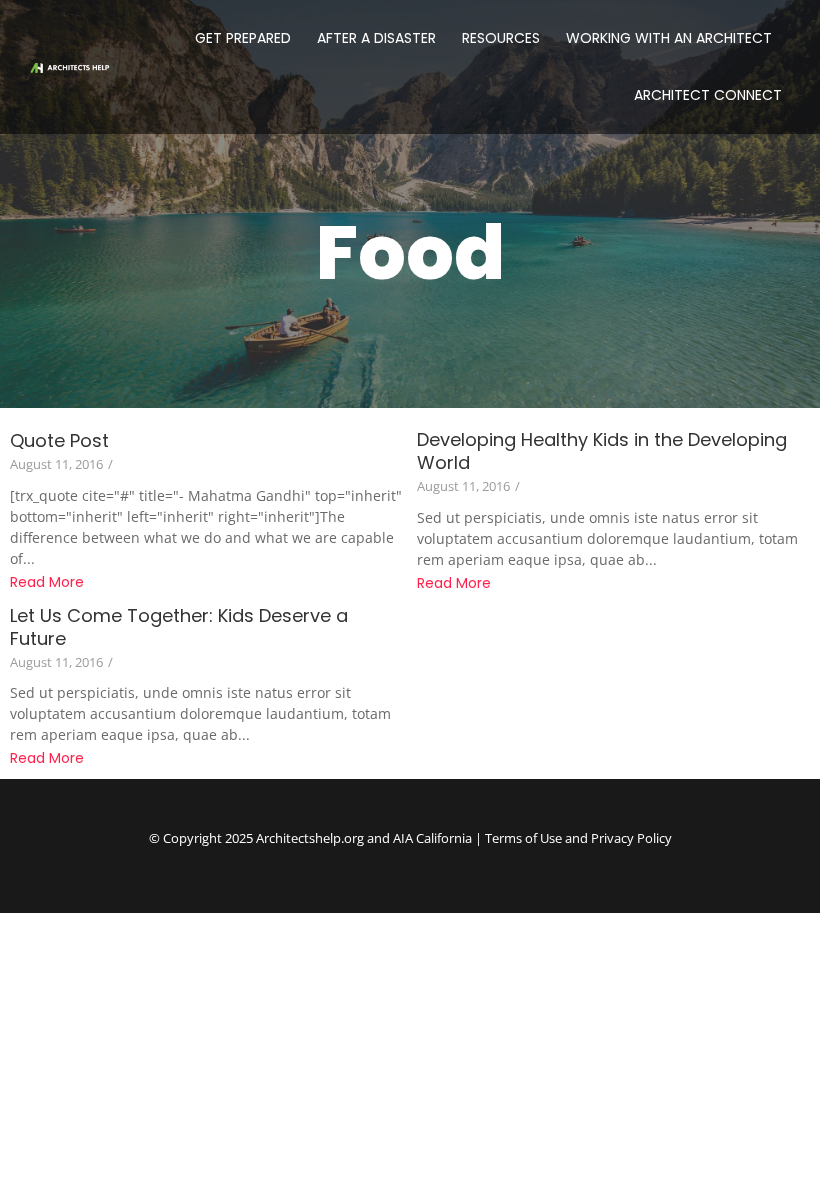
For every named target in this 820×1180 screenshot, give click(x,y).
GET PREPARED (243, 38)
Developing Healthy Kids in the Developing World (602, 451)
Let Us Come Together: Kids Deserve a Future (179, 627)
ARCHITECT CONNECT (708, 95)
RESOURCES (501, 38)
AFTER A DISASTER (376, 38)
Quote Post (59, 440)
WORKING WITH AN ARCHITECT (669, 38)
